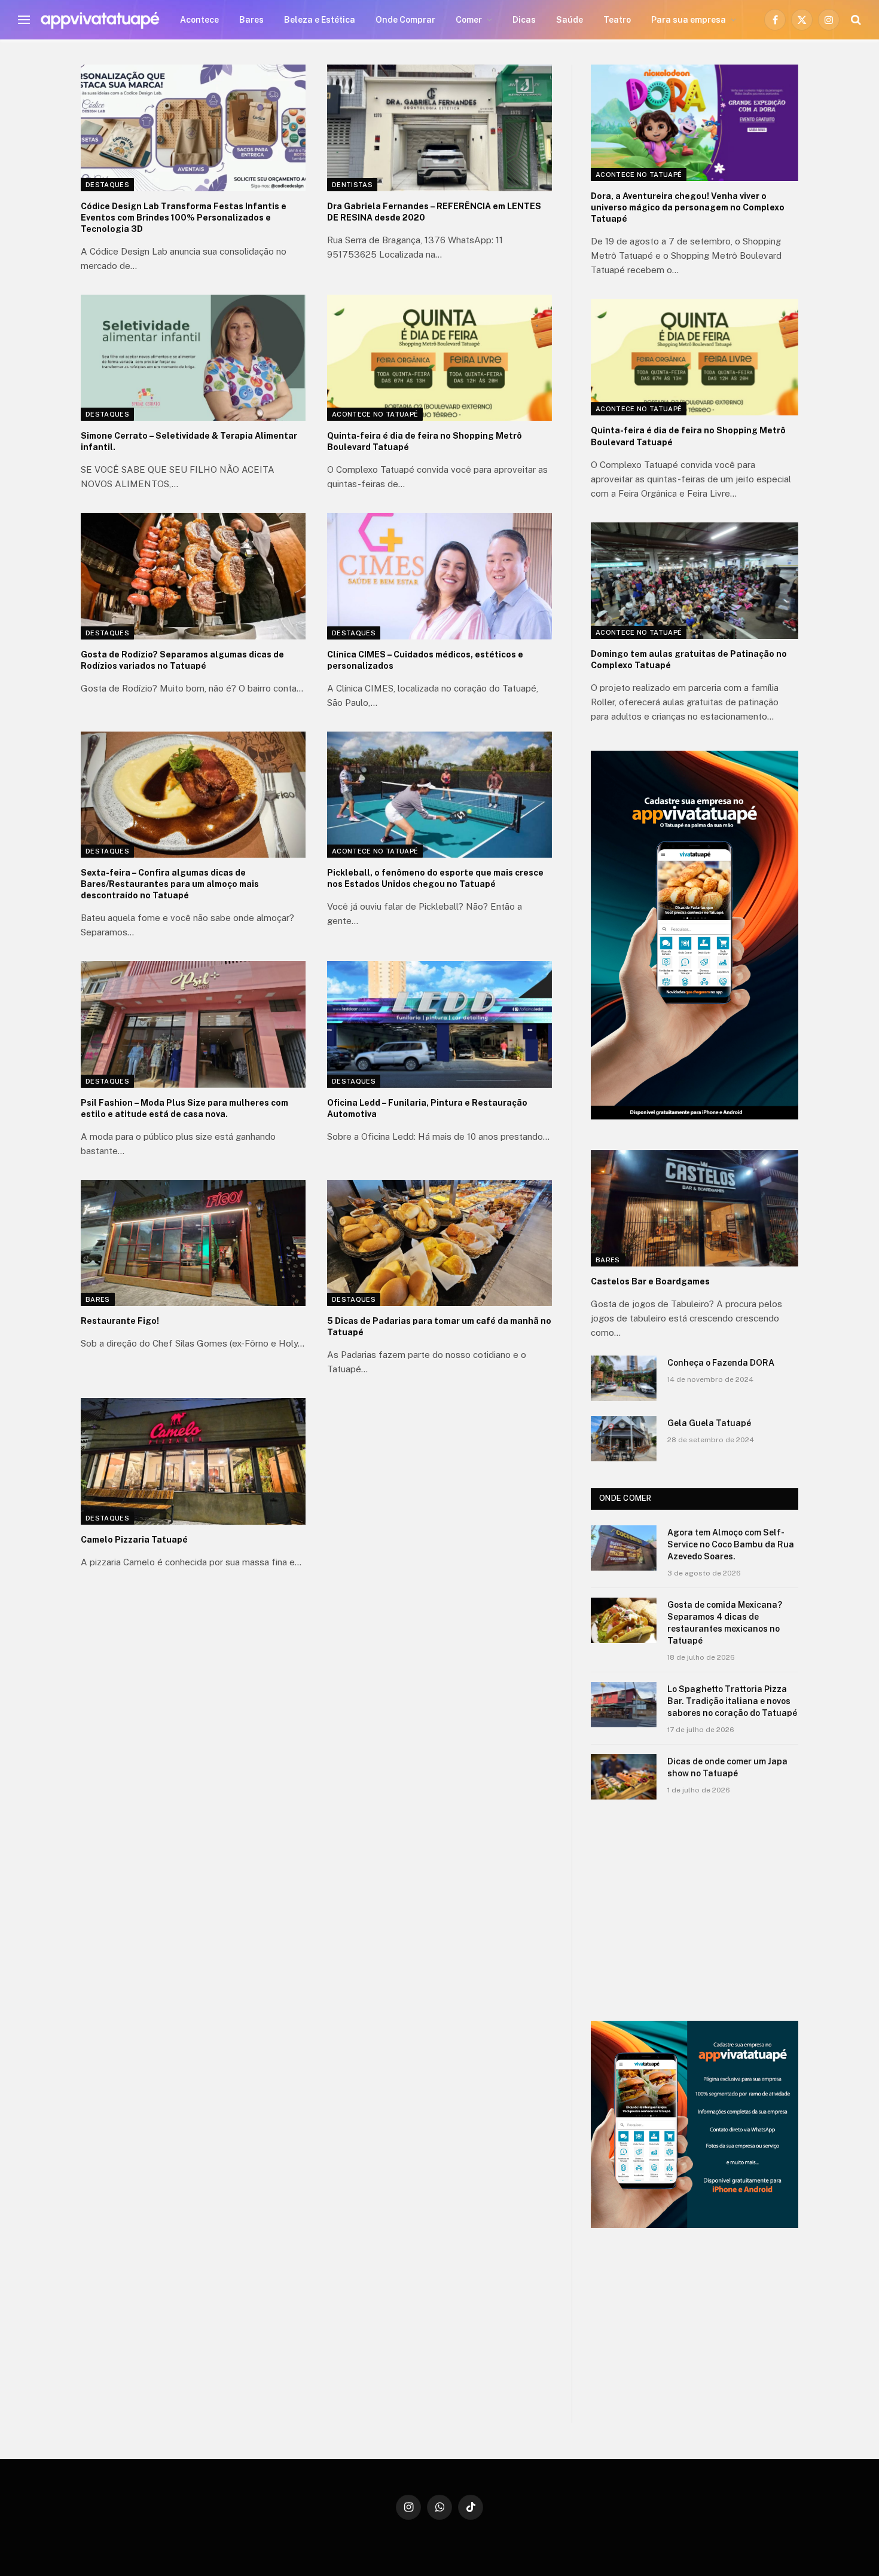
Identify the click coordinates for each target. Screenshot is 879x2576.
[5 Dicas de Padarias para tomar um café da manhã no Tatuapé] (439, 1243)
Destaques (107, 185)
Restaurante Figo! (120, 1321)
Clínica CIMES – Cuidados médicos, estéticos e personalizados (425, 660)
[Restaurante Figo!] (193, 1243)
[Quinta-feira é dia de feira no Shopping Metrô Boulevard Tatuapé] (439, 358)
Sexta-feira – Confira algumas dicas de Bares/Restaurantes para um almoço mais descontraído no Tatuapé (170, 884)
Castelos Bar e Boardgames (650, 1281)
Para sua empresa (689, 20)
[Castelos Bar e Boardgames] (695, 1208)
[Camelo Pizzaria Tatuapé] (193, 1461)
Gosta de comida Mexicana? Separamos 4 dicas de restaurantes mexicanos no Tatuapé (725, 1623)
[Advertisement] (695, 1910)
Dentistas (352, 185)
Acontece (199, 20)
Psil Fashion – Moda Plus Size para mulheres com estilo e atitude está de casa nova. (184, 1108)
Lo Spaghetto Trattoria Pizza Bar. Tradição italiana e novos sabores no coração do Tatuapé (732, 1701)
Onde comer (625, 1498)
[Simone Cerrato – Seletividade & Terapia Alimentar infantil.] (193, 358)
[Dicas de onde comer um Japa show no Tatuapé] (624, 1777)
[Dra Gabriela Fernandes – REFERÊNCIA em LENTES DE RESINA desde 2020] (439, 128)
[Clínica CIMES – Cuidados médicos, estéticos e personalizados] (439, 576)
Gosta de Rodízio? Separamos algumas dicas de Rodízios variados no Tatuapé (182, 660)
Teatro (617, 20)
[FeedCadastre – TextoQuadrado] (695, 2124)
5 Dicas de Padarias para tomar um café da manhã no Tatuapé (439, 1327)
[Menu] (24, 20)
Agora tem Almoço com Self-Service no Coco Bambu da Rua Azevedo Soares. (731, 1544)
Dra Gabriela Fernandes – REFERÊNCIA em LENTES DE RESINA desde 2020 (434, 212)
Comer (469, 20)
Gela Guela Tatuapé (709, 1423)
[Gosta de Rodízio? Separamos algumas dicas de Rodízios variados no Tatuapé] (193, 576)
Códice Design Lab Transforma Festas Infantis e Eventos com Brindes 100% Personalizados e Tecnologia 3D (184, 218)
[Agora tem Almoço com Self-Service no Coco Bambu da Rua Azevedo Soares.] (624, 1548)
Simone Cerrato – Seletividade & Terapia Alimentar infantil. (189, 441)
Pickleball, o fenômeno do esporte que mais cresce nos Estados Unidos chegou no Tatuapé (435, 878)
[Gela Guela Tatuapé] (624, 1439)
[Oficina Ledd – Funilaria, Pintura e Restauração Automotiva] (439, 1024)
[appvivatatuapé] (100, 20)
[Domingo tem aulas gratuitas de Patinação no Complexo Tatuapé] (695, 581)
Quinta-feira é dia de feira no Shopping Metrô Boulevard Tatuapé (425, 441)
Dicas (524, 20)
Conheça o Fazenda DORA (721, 1363)
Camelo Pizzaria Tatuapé (134, 1540)
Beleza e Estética (320, 20)
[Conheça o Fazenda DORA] (624, 1378)
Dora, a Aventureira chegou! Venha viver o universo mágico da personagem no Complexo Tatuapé (688, 207)
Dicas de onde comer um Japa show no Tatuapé (727, 1767)
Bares (251, 20)
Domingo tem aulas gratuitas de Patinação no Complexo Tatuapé (689, 660)
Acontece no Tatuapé (375, 414)
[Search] (855, 20)
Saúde (570, 20)
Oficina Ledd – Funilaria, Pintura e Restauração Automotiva (427, 1108)
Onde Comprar (405, 20)
